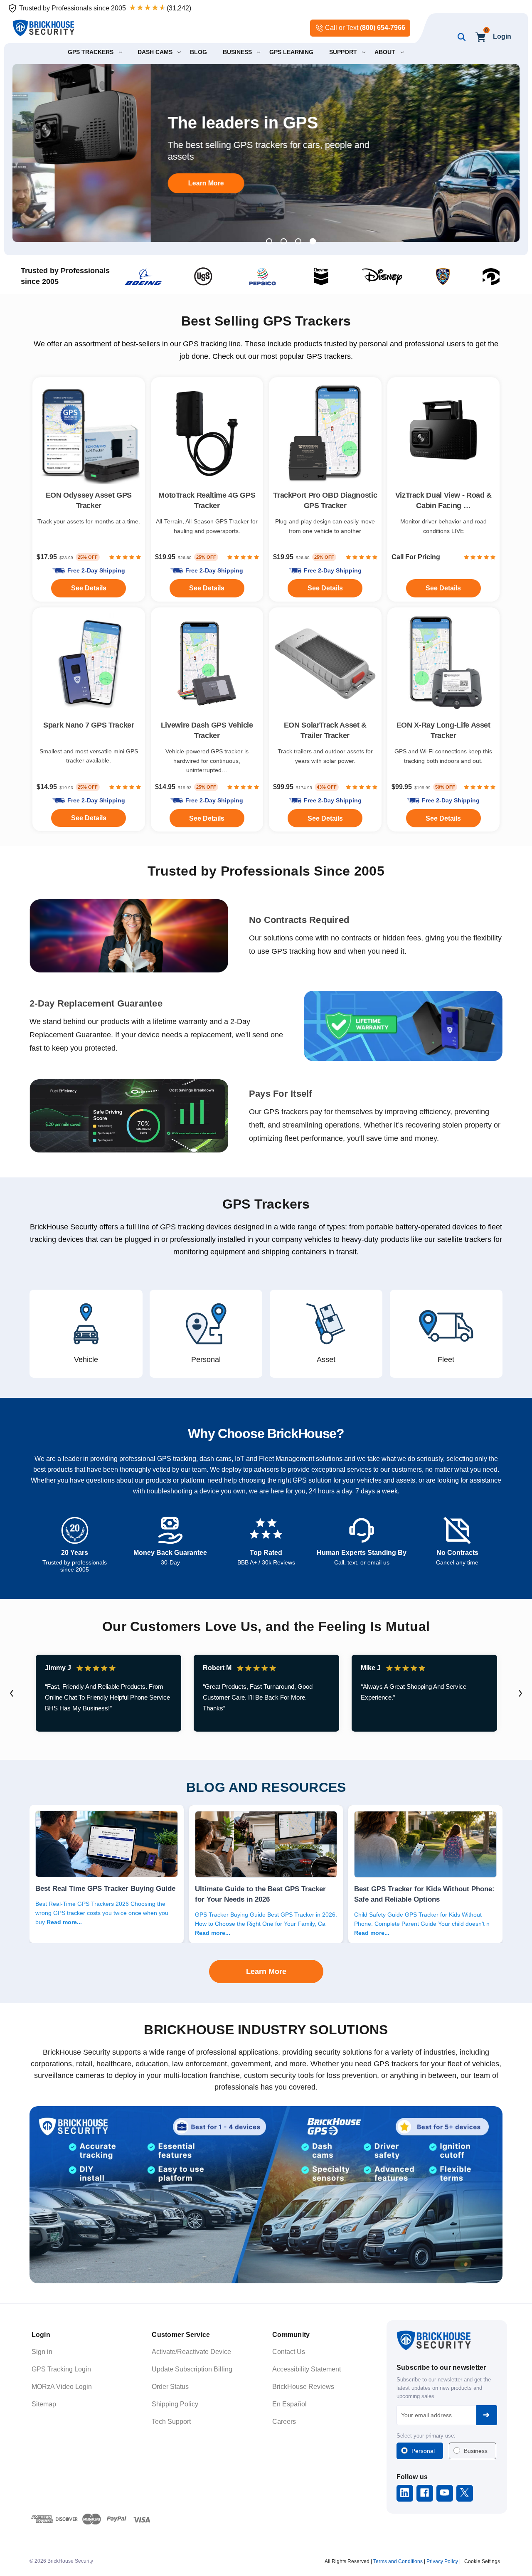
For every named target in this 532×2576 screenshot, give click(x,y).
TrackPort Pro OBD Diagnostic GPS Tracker (325, 500)
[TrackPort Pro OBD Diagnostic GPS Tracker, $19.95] (325, 433)
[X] (464, 2493)
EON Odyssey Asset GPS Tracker (89, 500)
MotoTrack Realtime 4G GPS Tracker (207, 500)
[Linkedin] (405, 2493)
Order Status (170, 2387)
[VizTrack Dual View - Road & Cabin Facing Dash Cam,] (444, 433)
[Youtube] (445, 2493)
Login (502, 36)
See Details (325, 818)
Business (476, 2451)
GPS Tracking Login (61, 2369)
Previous (12, 1693)
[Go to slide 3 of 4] (298, 241)
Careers (284, 2422)
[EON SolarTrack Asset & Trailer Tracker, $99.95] (325, 664)
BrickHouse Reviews (303, 2387)
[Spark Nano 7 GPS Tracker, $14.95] (89, 664)
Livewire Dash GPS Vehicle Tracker (207, 730)
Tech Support (171, 2422)
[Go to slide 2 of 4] (284, 241)
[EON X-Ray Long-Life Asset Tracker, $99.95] (444, 664)
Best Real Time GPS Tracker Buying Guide (105, 1888)
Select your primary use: (426, 2436)
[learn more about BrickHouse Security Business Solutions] (266, 2195)
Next (520, 1693)
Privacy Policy (442, 2561)
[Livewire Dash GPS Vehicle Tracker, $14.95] (207, 664)
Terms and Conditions (398, 2561)
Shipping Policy (175, 2404)
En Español (289, 2404)
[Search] (460, 37)
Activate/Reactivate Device (191, 2352)
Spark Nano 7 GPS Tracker (89, 725)
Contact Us (289, 2352)
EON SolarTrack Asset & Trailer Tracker (325, 730)
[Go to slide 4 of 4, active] (313, 241)
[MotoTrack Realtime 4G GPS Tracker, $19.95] (207, 433)
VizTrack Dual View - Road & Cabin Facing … (443, 500)
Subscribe (487, 2415)
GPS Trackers (266, 1204)
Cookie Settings (482, 2561)
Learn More (68, 183)
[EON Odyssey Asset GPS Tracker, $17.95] (89, 433)
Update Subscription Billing (192, 2369)
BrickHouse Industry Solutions (266, 2030)
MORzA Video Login (62, 2387)
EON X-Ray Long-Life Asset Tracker (443, 730)
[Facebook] (425, 2493)
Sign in (42, 2352)
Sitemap (44, 2404)
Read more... (64, 1922)
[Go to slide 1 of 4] (269, 241)
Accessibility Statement (307, 2369)
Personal (423, 2451)
